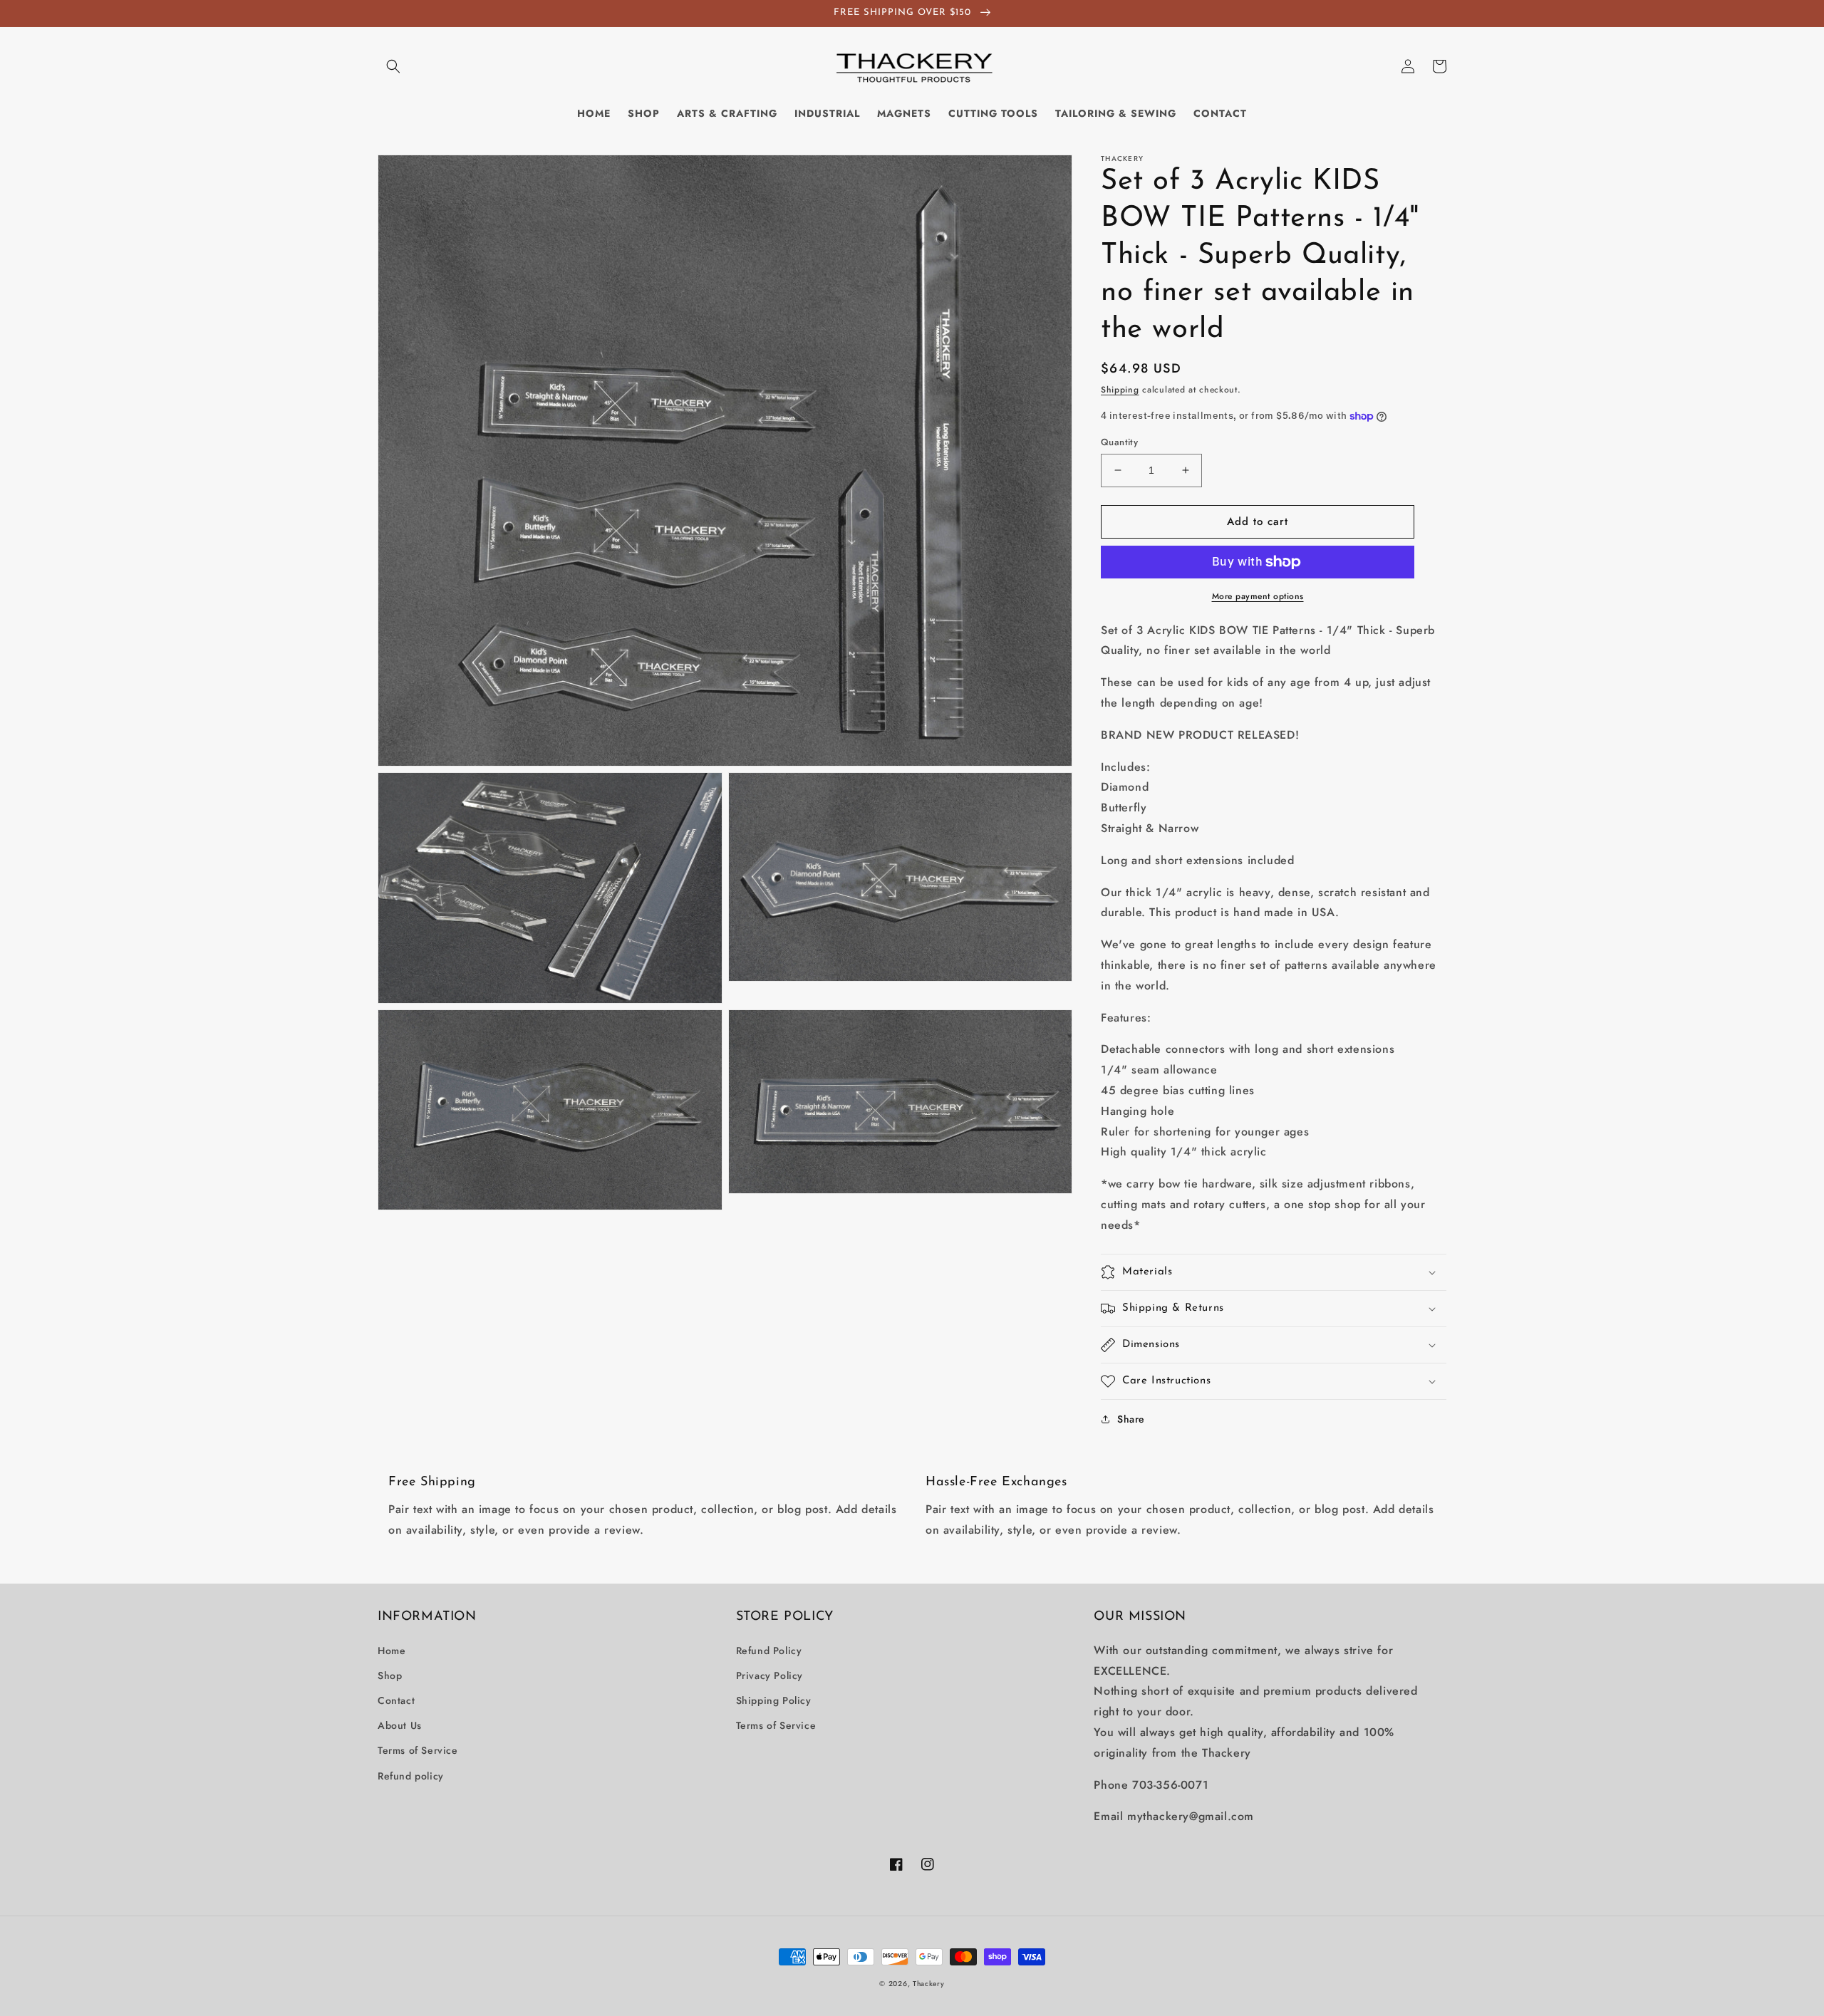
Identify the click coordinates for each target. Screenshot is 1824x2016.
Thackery (929, 1984)
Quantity (1119, 442)
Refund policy (411, 1776)
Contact (396, 1700)
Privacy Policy (769, 1675)
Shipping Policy (774, 1700)
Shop (390, 1675)
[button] (393, 66)
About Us (400, 1725)
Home (392, 1651)
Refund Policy (769, 1651)
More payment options (1258, 596)
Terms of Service (418, 1750)
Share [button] (1131, 1419)
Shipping (1120, 390)
